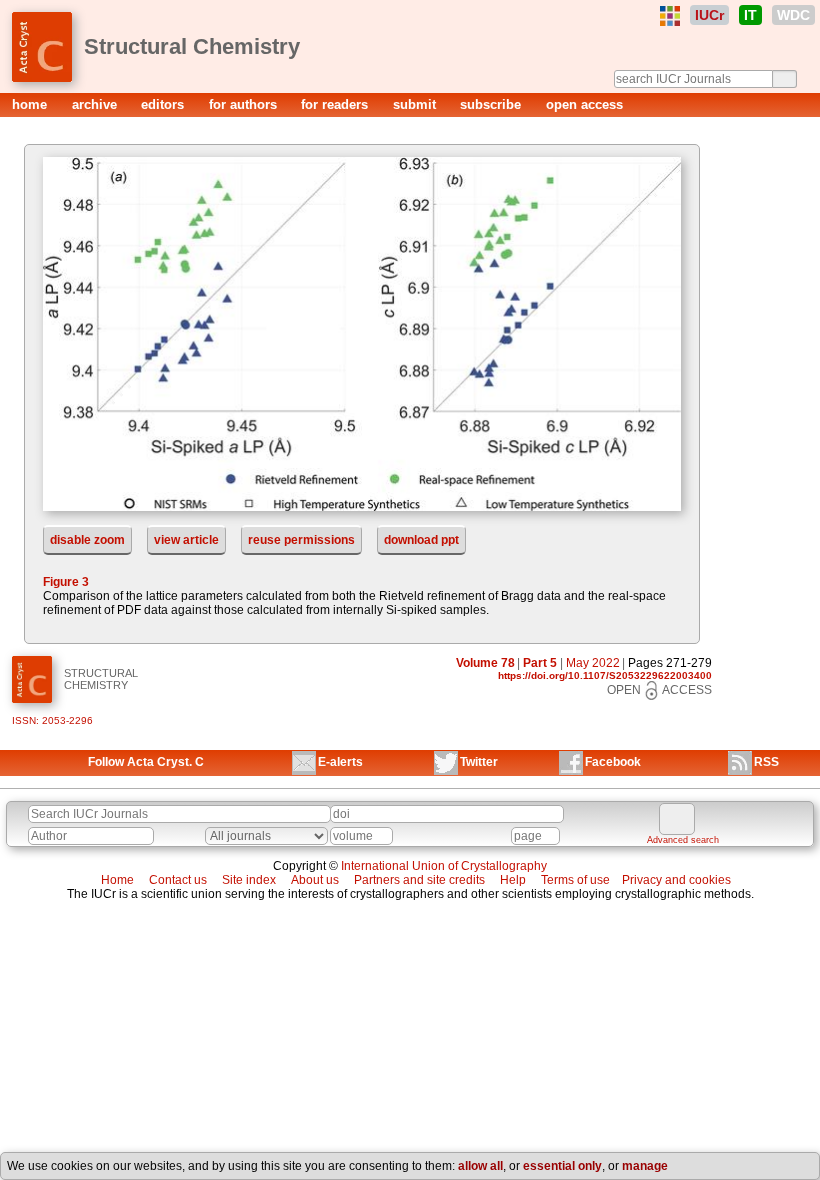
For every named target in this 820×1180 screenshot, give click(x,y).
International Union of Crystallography (444, 866)
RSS (766, 762)
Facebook (613, 762)
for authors (245, 104)
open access (584, 104)
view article (186, 540)
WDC (793, 15)
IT (750, 15)
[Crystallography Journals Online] (670, 16)
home (31, 104)
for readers (336, 104)
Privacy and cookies (676, 880)
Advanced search (683, 840)
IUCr (709, 15)
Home (117, 880)
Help (513, 880)
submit (416, 104)
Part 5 (540, 663)
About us (315, 880)
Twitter (479, 762)
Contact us (178, 880)
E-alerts (340, 762)
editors (164, 104)
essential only (562, 1166)
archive (96, 104)
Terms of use (575, 880)
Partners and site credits (419, 880)
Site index (249, 880)
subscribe (492, 104)
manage (645, 1166)
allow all (480, 1166)
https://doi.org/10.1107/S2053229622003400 (605, 675)
